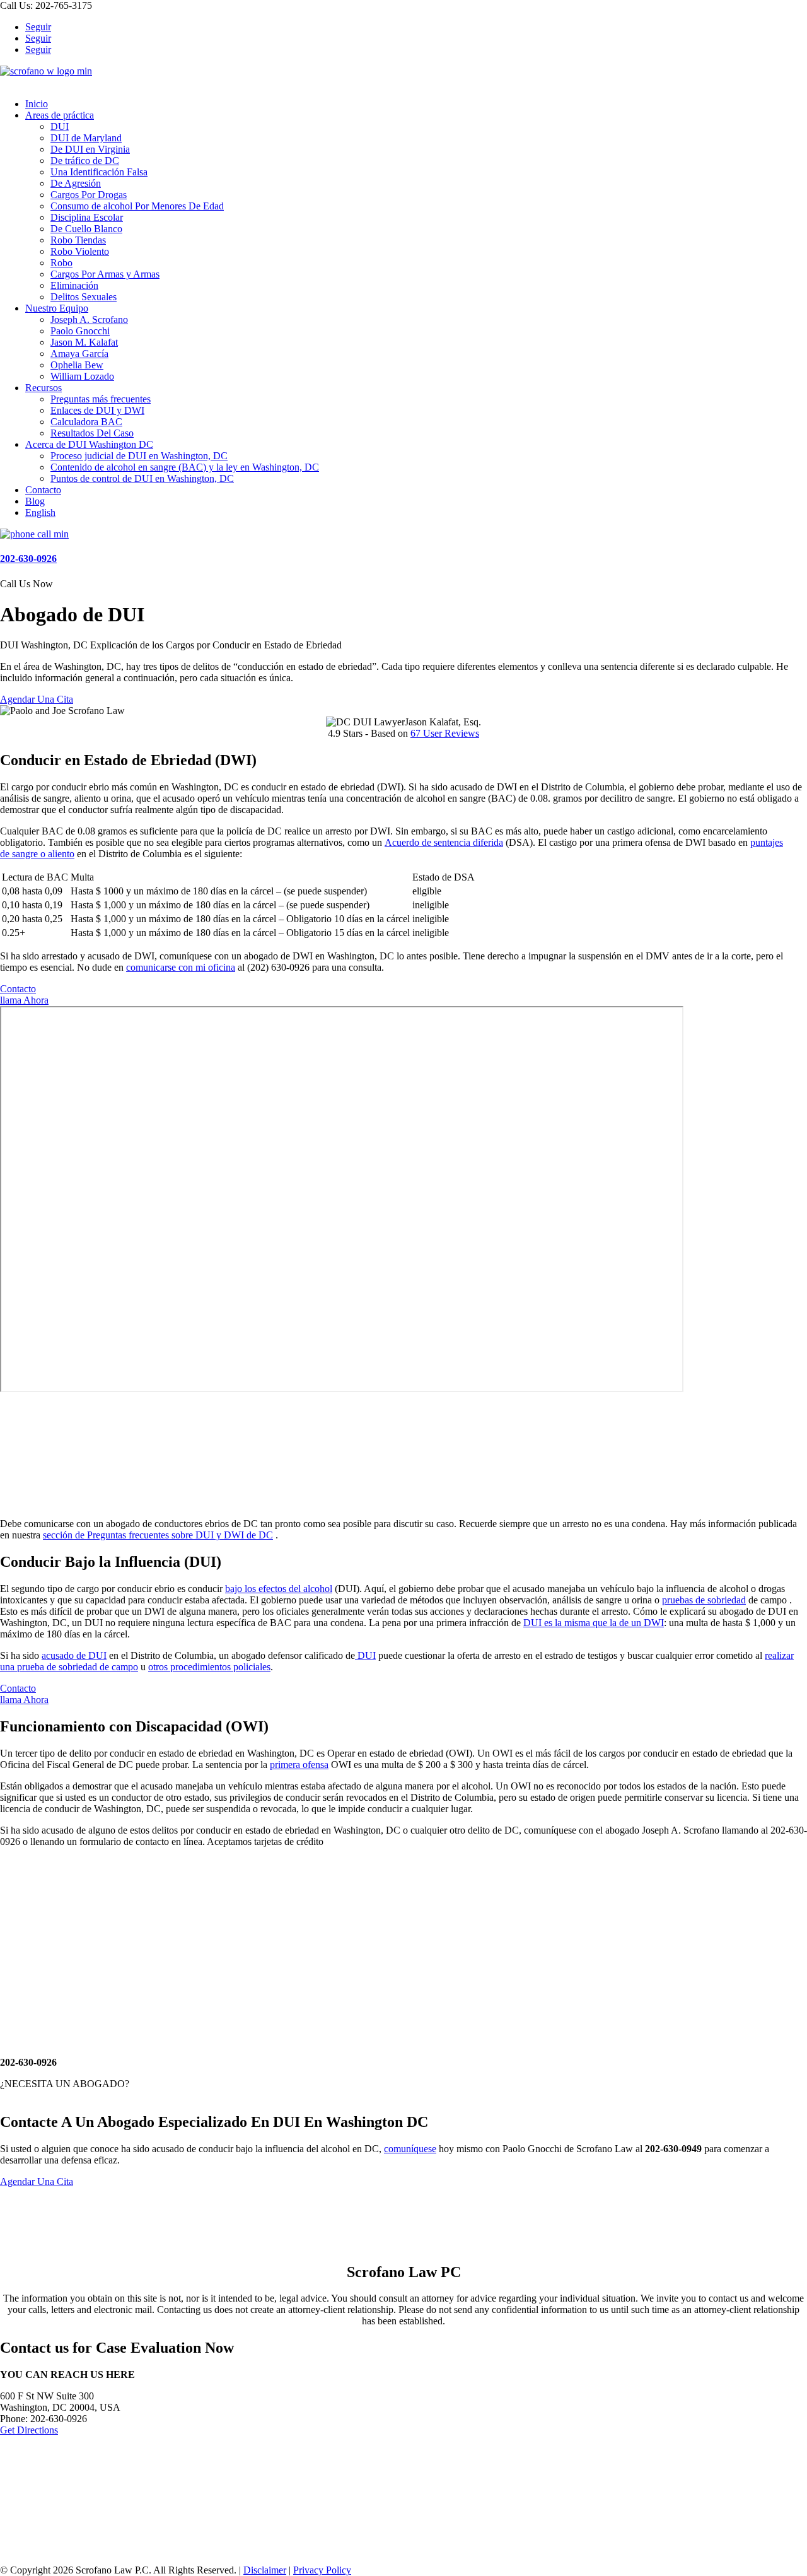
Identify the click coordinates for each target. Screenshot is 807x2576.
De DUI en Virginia (90, 149)
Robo (61, 263)
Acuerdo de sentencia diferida (444, 842)
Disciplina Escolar (87, 217)
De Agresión (76, 183)
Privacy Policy (322, 2570)
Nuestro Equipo (57, 308)
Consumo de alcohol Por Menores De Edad (137, 206)
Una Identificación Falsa (99, 172)
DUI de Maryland (86, 138)
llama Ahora (24, 1000)
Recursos (44, 388)
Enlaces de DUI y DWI (97, 410)
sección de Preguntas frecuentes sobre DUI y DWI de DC (158, 1535)
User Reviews (445, 733)
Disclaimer (265, 2570)
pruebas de (685, 1600)
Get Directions (29, 2430)
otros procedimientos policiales (209, 1667)
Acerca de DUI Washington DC (89, 444)
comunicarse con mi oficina (181, 967)
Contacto (43, 490)
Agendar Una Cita (37, 699)
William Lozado (82, 376)
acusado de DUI (74, 1655)
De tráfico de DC (85, 161)
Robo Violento (80, 251)
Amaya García (79, 354)
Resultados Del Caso (92, 433)
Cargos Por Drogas (89, 195)
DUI (60, 126)
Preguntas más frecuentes (101, 399)
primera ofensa (299, 1765)
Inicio (37, 104)
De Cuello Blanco (86, 229)
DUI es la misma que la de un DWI (594, 1623)
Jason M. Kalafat (84, 342)
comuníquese (410, 2149)
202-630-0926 (28, 559)
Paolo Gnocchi (80, 331)
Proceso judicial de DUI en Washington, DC (139, 456)
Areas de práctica (60, 115)
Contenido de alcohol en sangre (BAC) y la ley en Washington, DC (185, 467)
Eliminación (74, 285)
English (40, 512)
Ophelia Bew (77, 365)
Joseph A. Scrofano (89, 319)
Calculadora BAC (86, 422)
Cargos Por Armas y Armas (105, 274)
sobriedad (727, 1600)
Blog (35, 501)
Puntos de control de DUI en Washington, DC (142, 478)
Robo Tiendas (78, 240)
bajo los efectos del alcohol (279, 1589)
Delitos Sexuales (84, 297)
